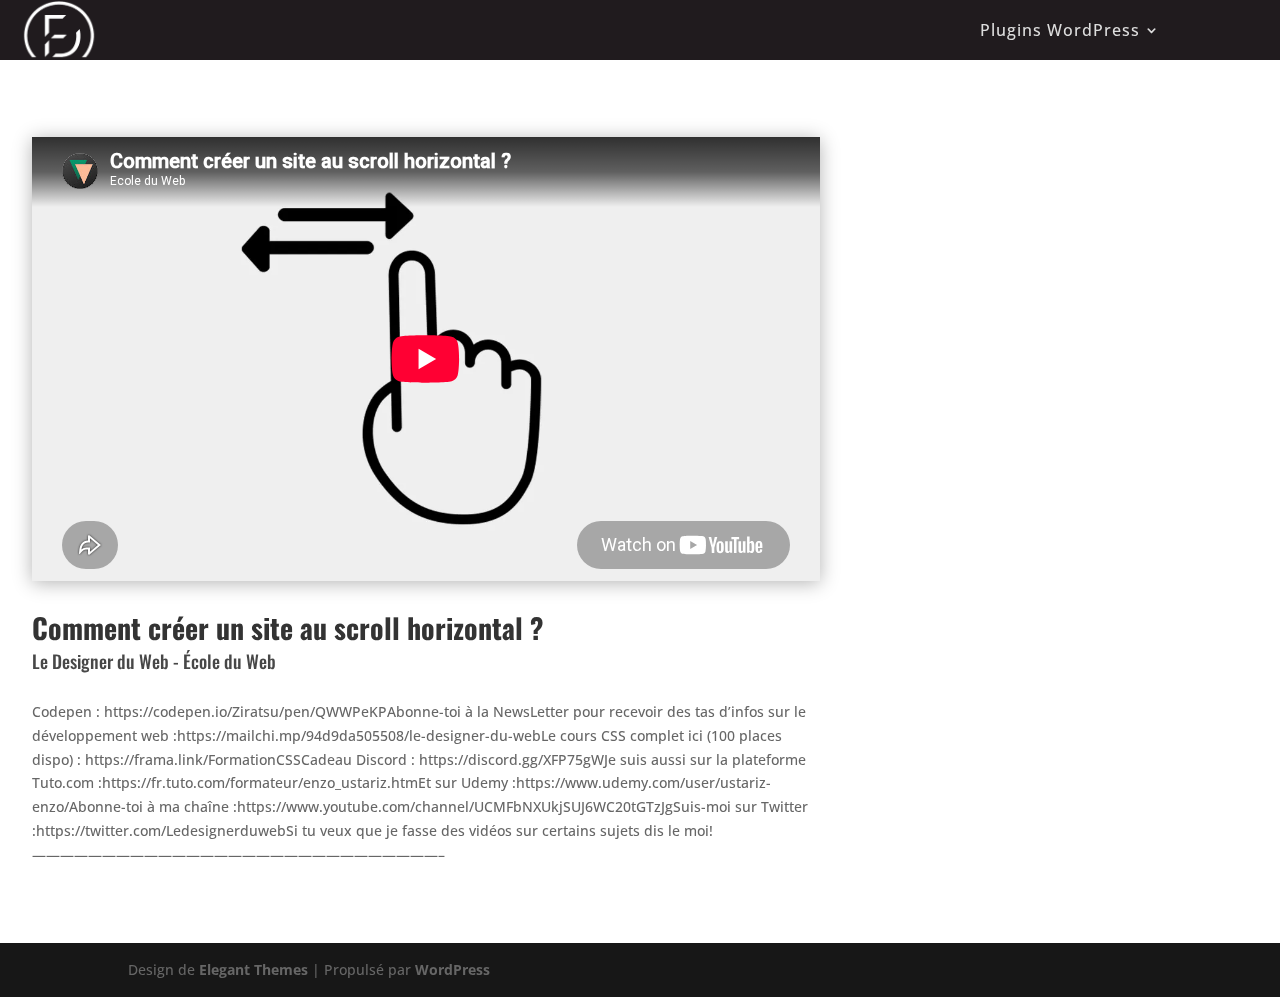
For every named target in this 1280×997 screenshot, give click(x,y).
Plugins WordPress (1060, 30)
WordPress (452, 969)
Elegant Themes (253, 969)
